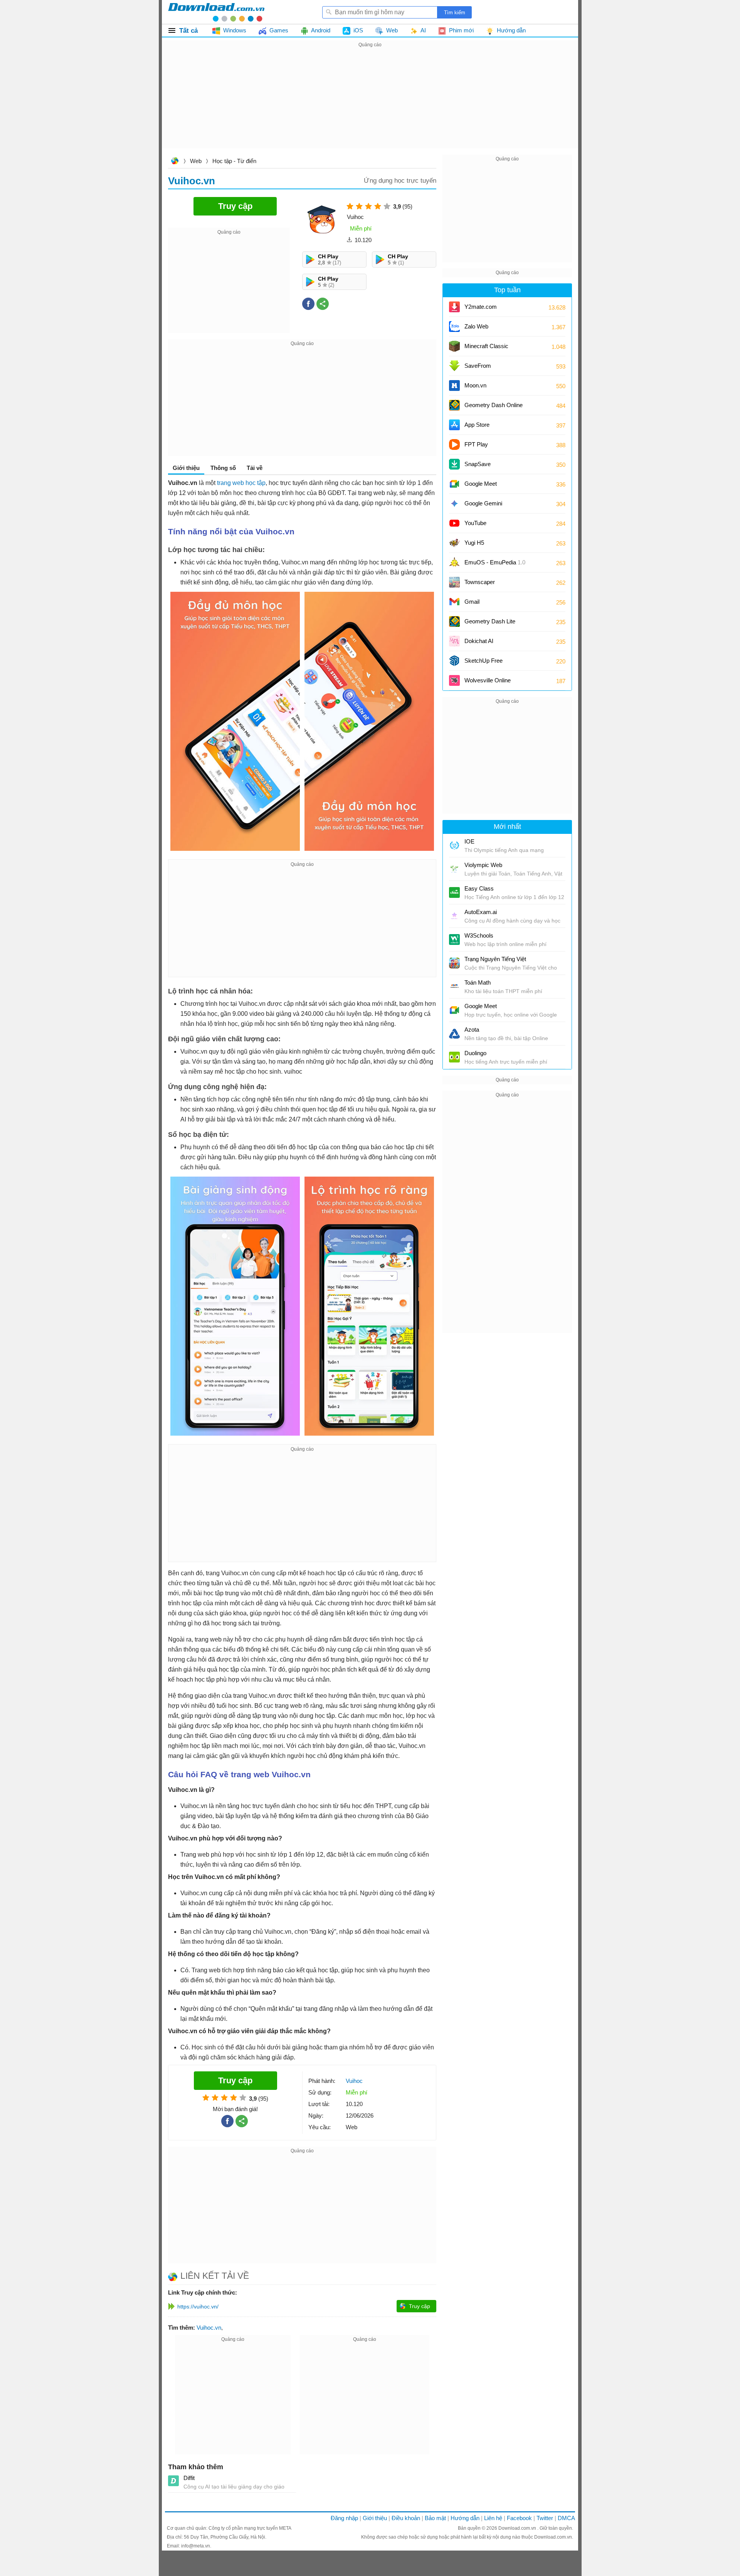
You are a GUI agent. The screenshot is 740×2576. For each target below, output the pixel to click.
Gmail (472, 602)
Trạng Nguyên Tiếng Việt (495, 959)
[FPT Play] (454, 444)
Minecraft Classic (486, 346)
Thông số (223, 468)
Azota (472, 1030)
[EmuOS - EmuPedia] (454, 562)
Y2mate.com (481, 307)
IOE (469, 841)
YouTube (475, 523)
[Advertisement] (370, 103)
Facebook (519, 2518)
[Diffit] (173, 2481)
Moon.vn (475, 385)
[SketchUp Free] (454, 661)
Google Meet (481, 484)
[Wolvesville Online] (454, 680)
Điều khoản (406, 2518)
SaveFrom (478, 366)
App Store (477, 425)
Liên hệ (493, 2518)
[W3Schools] (454, 939)
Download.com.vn (175, 162)
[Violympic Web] (454, 869)
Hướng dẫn (465, 2518)
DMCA (566, 2518)
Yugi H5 (474, 543)
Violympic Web (483, 865)
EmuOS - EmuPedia (495, 562)
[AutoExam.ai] (454, 916)
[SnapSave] (454, 464)
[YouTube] (454, 523)
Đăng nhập (344, 2518)
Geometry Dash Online (494, 405)
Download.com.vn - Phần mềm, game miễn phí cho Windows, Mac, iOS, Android (216, 12)
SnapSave (478, 464)
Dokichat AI (479, 641)
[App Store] (454, 425)
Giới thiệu (375, 2518)
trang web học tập (241, 483)
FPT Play (476, 444)
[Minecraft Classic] (454, 346)
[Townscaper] (454, 582)
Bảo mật (435, 2518)
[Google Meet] (454, 484)
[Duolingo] (454, 1057)
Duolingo (475, 1053)
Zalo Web (476, 326)
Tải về (255, 468)
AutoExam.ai (481, 912)
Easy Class (479, 888)
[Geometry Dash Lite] (454, 621)
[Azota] (454, 1034)
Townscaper (480, 582)
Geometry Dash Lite (490, 621)
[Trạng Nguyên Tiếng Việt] (454, 963)
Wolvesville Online (488, 680)
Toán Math (478, 982)
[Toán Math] (454, 987)
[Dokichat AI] (454, 641)
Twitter (545, 2518)
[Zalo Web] (454, 327)
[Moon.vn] (454, 386)
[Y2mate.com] (454, 307)
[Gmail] (454, 602)
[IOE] (454, 845)
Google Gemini (483, 503)
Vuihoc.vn (209, 2328)
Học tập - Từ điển (234, 161)
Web (196, 161)
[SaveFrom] (454, 366)
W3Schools (479, 935)
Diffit (189, 2478)
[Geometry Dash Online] (454, 405)
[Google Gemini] (454, 503)
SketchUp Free (484, 661)
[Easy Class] (454, 892)
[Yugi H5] (454, 543)
